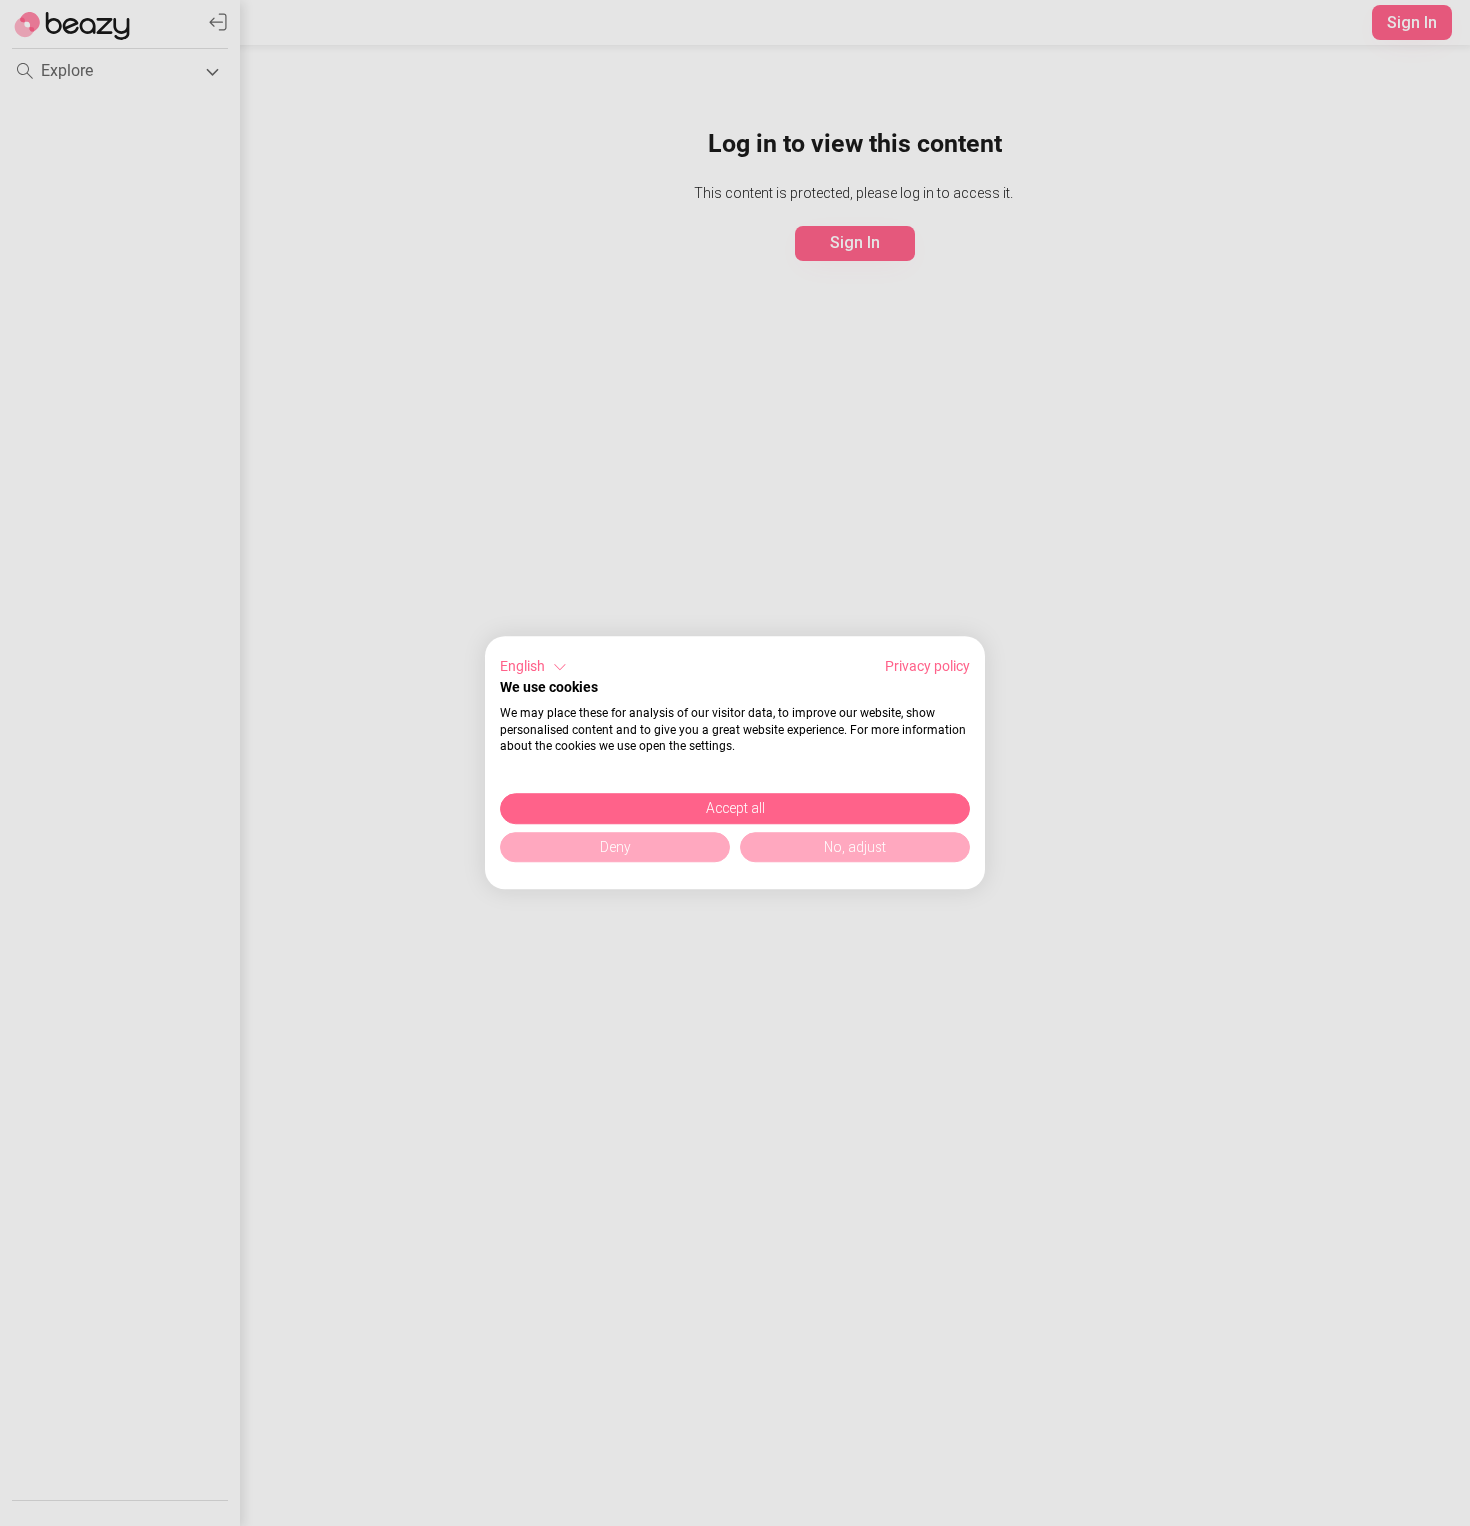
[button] (533, 667)
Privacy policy (927, 666)
